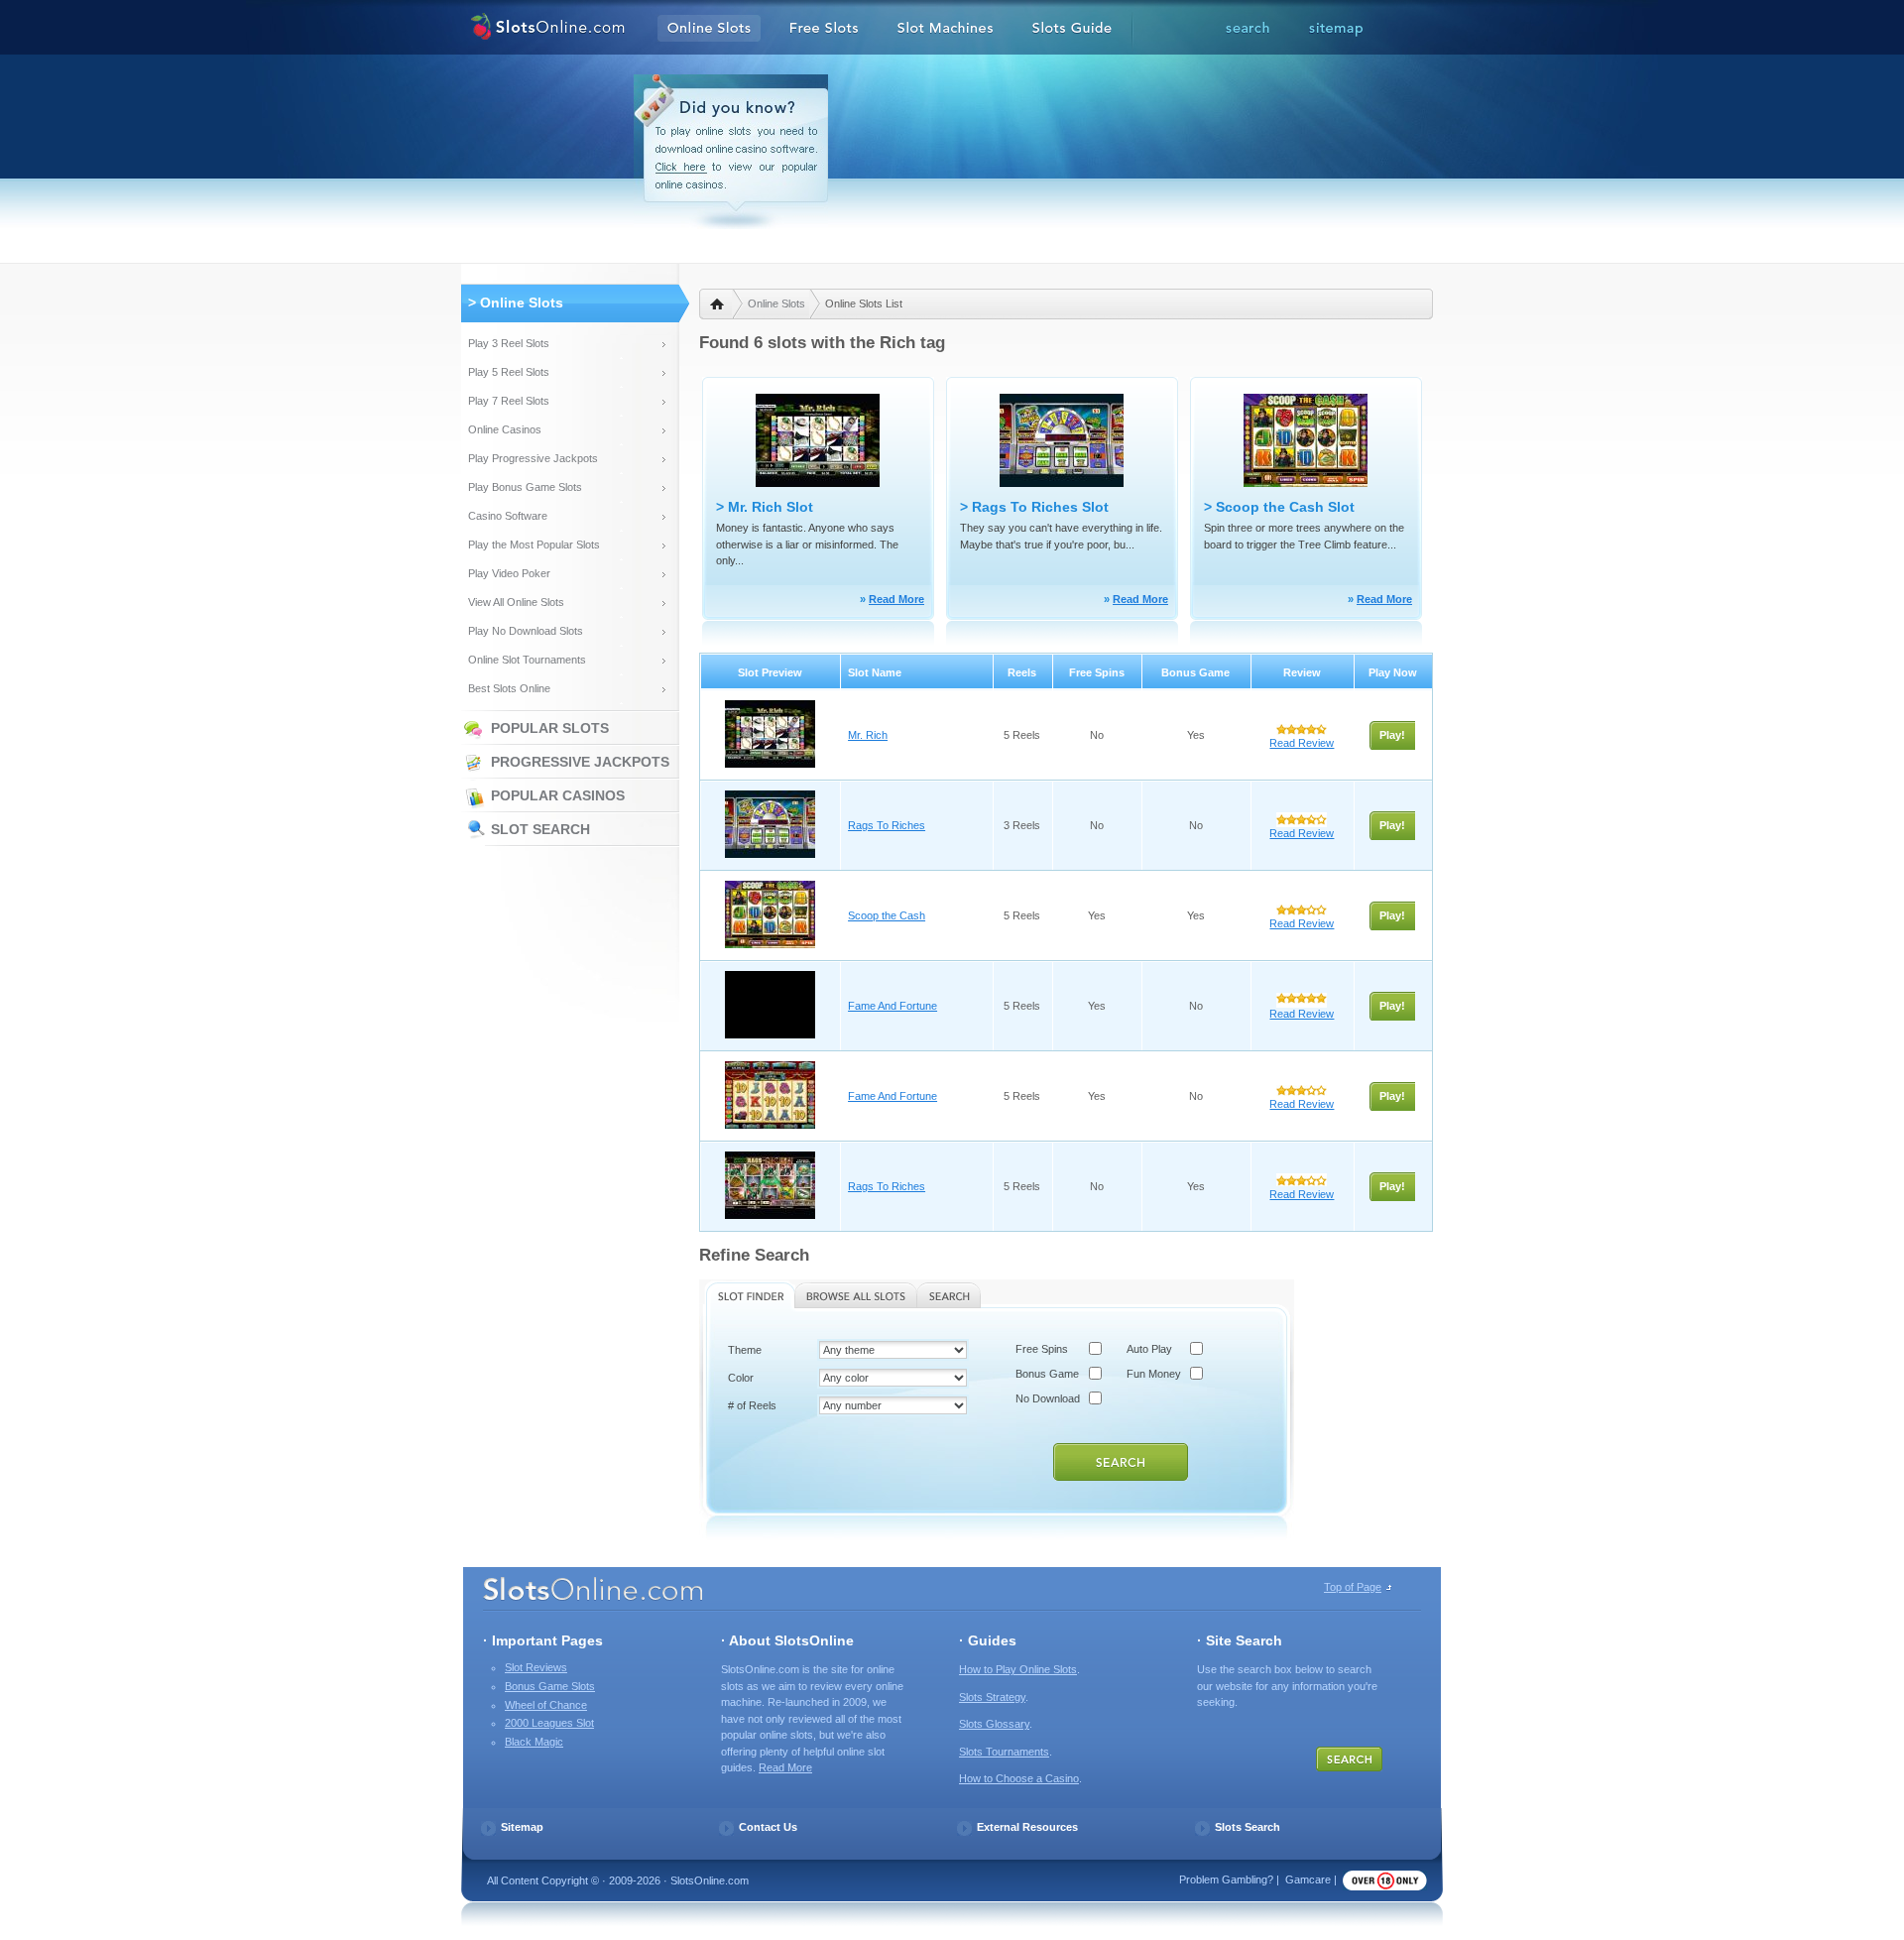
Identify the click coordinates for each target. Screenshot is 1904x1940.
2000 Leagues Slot (549, 1723)
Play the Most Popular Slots (534, 545)
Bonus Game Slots (550, 1686)
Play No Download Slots (526, 631)
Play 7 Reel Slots (509, 401)
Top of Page (1353, 1587)
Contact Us (768, 1827)
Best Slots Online (509, 688)
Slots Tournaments (1004, 1752)
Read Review (1302, 743)
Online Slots (776, 303)
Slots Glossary (994, 1724)
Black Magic (534, 1742)
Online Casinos (505, 429)
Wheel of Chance (546, 1705)
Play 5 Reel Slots (509, 372)
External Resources (1027, 1827)
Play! (1392, 735)
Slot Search (540, 829)
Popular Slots (550, 728)
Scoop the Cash (887, 915)
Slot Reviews (536, 1667)
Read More (896, 599)
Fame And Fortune (892, 1006)
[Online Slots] (548, 29)
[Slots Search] (1248, 29)
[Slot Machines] (945, 29)
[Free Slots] (824, 29)
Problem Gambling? (1226, 1879)
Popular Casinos (558, 795)
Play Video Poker (509, 573)
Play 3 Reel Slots (509, 343)
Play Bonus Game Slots (525, 487)
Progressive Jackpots (580, 762)
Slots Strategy (992, 1697)
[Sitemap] (1336, 29)
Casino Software (508, 516)
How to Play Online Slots (1018, 1669)
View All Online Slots (516, 602)
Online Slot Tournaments (527, 660)
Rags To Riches (887, 825)
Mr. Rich (868, 735)
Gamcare (1308, 1879)
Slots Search (1248, 1827)
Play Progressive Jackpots (533, 458)
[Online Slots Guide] (1072, 29)
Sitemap (522, 1827)
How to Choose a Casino (1019, 1778)
